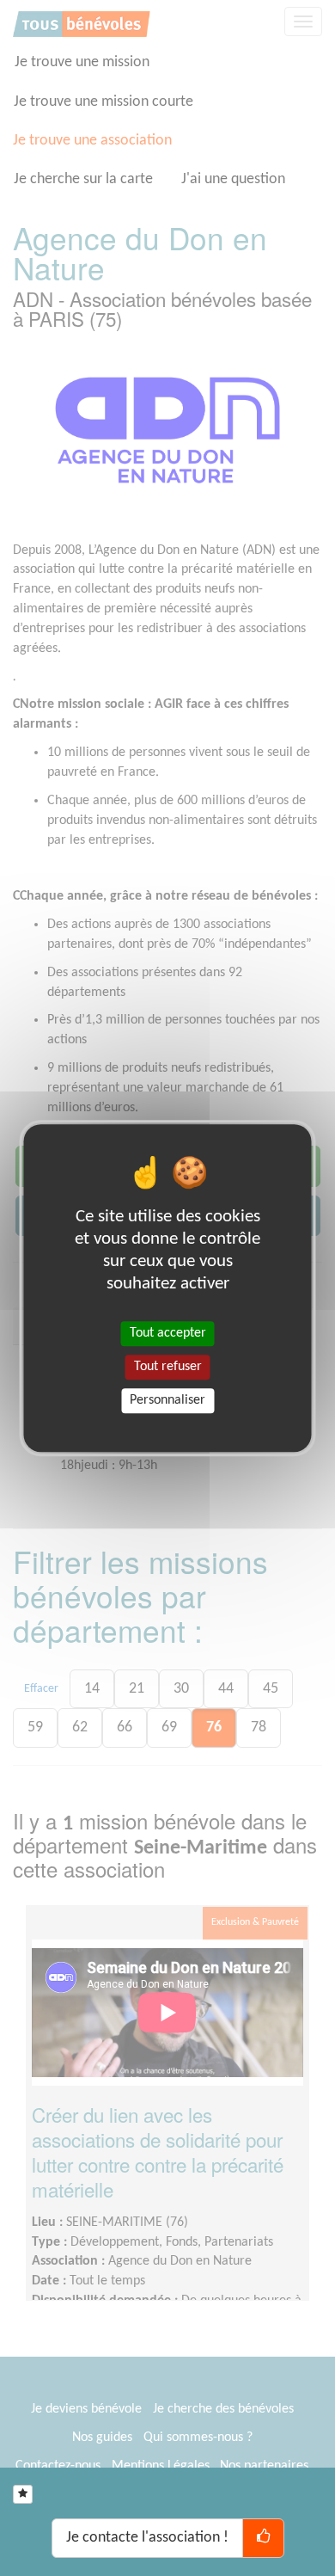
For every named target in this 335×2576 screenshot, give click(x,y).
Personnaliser (167, 1400)
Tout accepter (168, 1333)
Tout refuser (168, 1367)
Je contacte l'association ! (147, 2538)
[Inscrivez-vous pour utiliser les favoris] (23, 2494)
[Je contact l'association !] (263, 2538)
